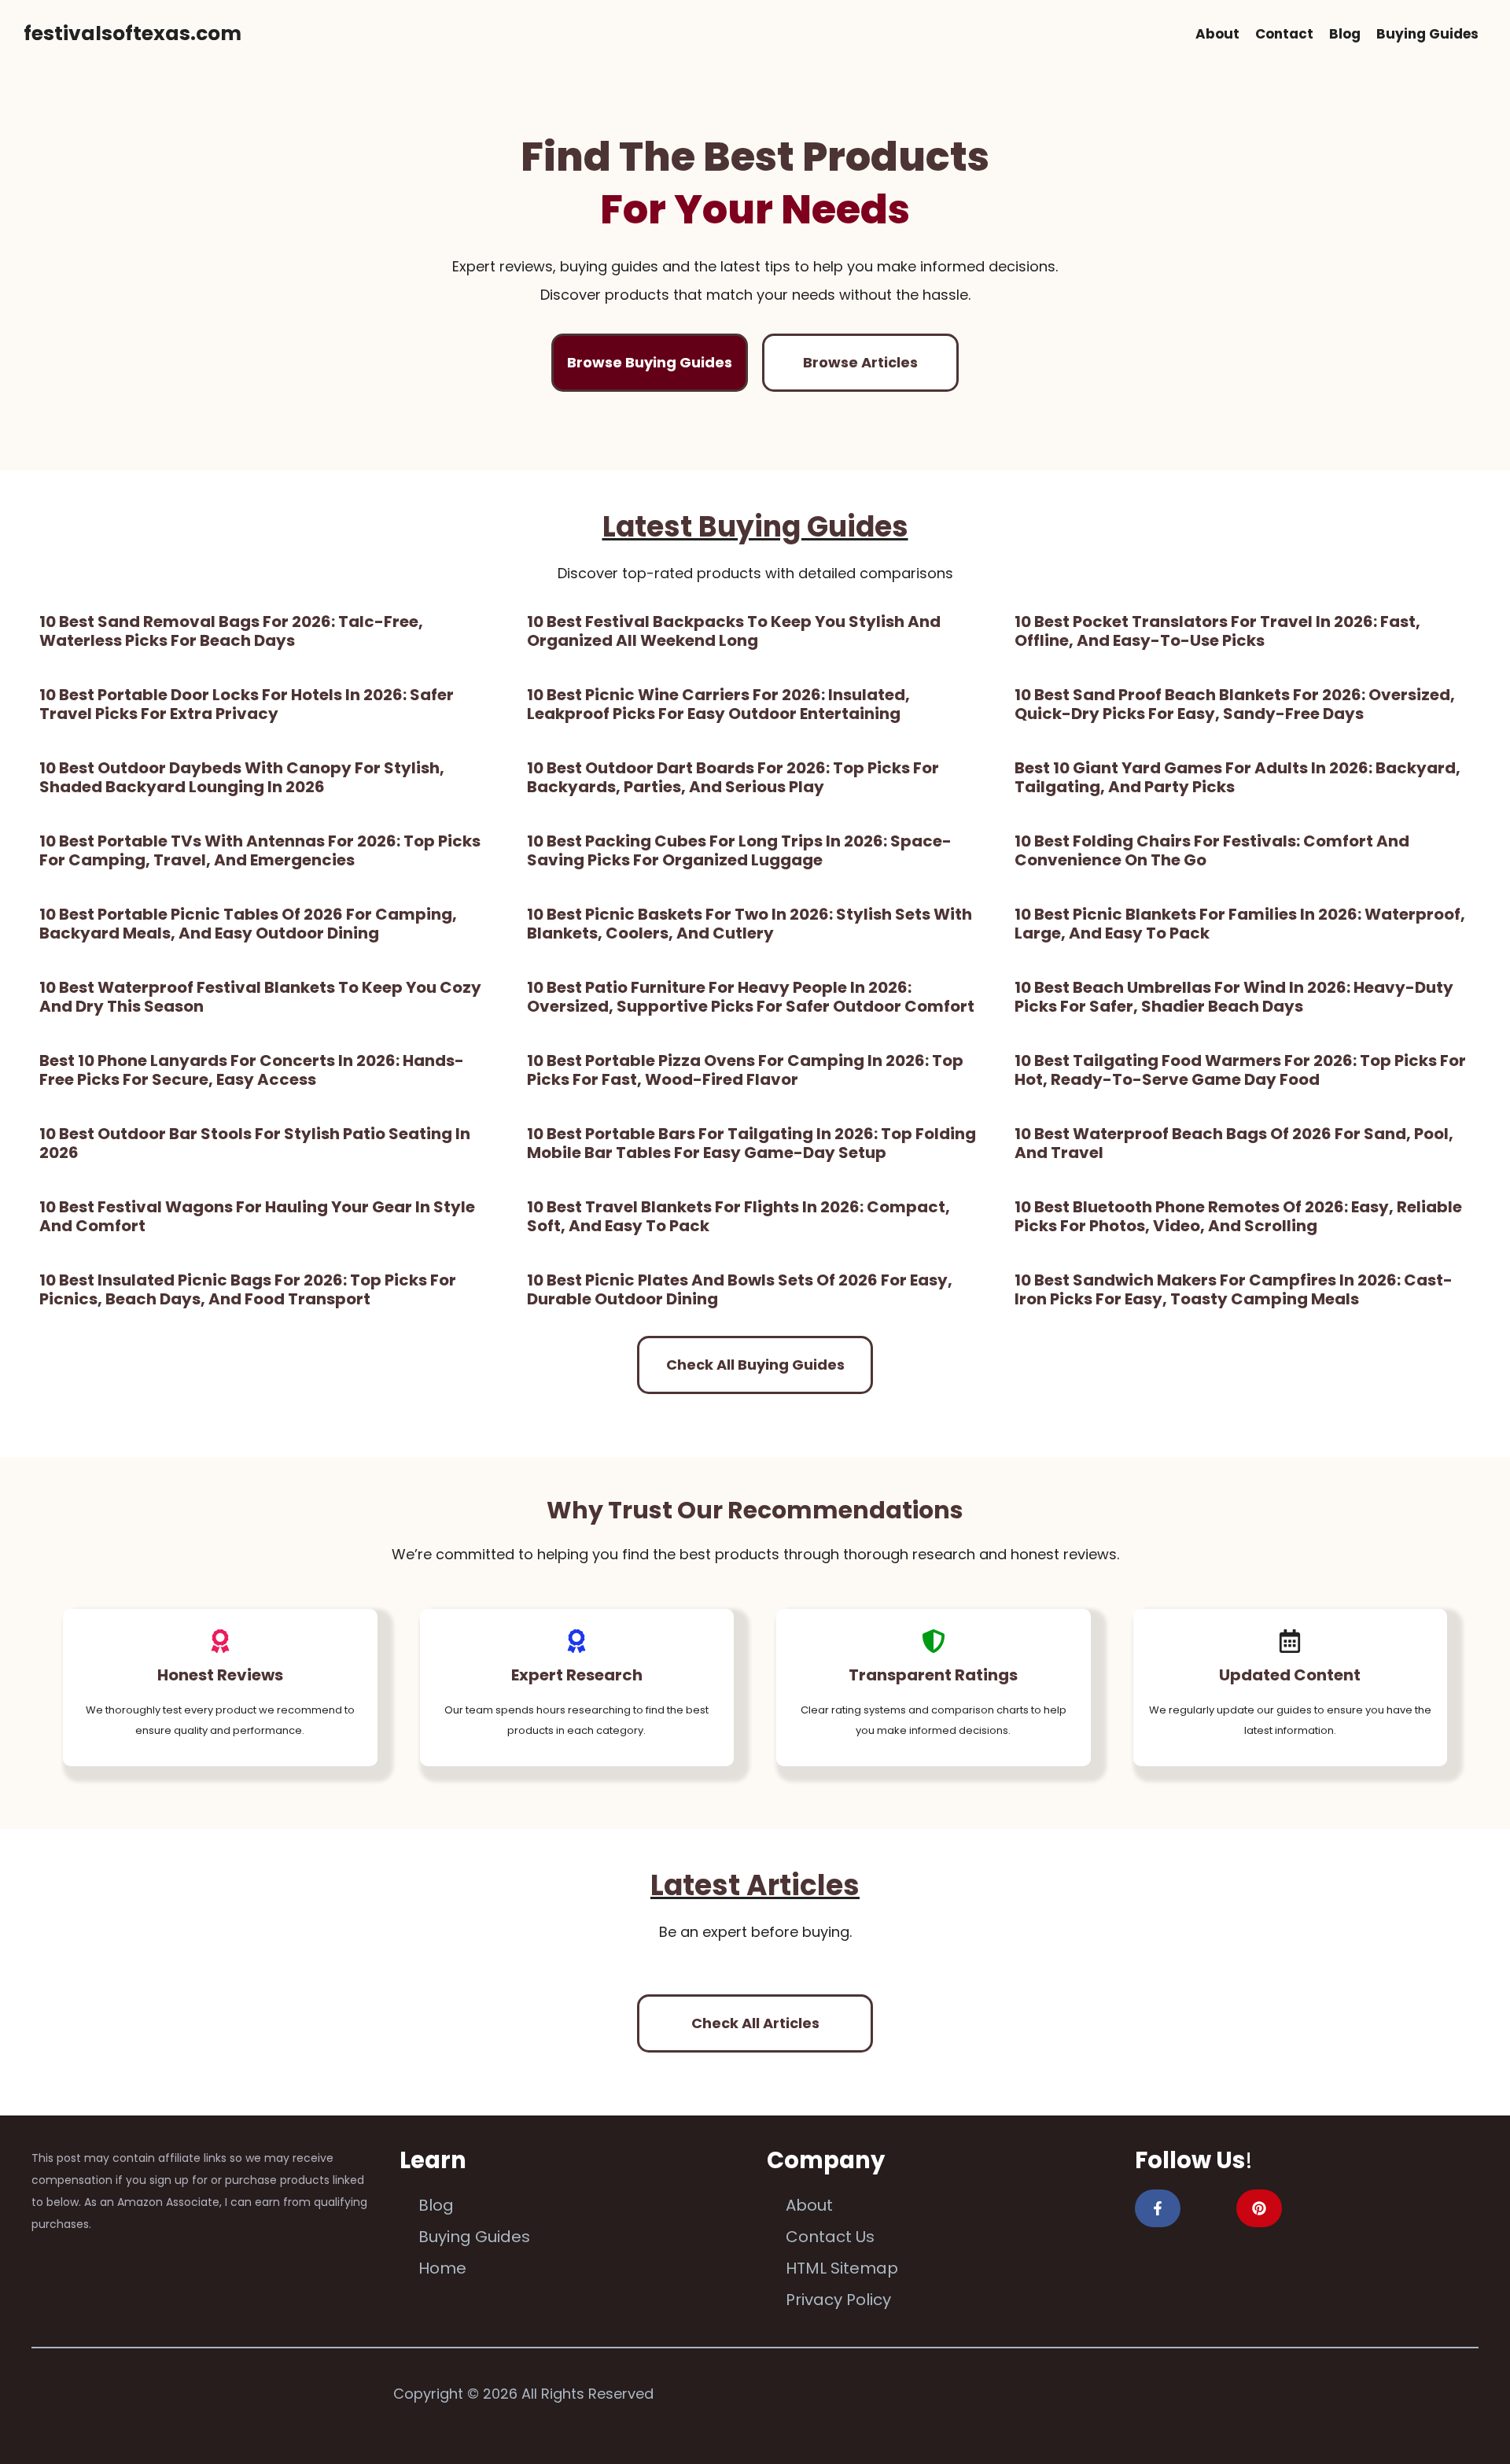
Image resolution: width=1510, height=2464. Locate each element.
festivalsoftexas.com (133, 33)
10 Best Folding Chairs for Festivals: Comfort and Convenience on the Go (1212, 850)
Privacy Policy (838, 2300)
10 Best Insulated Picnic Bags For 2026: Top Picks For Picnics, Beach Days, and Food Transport (248, 1289)
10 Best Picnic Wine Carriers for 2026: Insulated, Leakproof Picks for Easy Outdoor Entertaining (718, 704)
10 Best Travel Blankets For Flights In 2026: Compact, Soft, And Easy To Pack (738, 1216)
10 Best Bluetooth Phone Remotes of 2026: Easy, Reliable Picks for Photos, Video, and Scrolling (1238, 1216)
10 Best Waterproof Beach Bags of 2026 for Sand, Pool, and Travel (1234, 1143)
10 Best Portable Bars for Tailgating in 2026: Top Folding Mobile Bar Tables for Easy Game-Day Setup (751, 1143)
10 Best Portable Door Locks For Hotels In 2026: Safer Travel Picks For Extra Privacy (247, 704)
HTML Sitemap (842, 2268)
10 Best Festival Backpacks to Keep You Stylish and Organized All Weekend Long (734, 631)
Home (442, 2268)
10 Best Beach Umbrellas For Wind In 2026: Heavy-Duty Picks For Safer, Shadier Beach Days (1234, 997)
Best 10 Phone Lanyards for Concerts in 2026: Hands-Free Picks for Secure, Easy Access (252, 1070)
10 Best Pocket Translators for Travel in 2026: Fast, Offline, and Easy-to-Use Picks (1217, 631)
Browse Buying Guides (650, 362)
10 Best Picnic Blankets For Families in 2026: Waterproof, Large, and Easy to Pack (1240, 924)
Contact (1284, 34)
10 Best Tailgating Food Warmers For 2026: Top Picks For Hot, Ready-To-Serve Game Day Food (1240, 1070)
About (1217, 34)
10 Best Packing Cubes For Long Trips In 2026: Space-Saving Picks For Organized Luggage (739, 850)
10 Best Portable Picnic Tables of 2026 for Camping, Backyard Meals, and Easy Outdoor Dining (248, 924)
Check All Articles (755, 2023)
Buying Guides (1427, 34)
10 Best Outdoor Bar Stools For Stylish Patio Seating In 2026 (255, 1143)
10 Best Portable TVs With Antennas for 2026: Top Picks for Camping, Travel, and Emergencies (260, 850)
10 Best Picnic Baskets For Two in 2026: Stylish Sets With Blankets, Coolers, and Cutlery (749, 924)
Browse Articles (860, 362)
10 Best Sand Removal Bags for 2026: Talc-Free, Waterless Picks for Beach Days (231, 631)
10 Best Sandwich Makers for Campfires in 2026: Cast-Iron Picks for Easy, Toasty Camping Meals (1234, 1289)
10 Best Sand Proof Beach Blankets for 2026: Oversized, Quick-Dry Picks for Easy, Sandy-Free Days (1235, 704)
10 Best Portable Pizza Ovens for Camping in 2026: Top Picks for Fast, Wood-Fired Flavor (745, 1070)
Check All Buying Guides (755, 1365)
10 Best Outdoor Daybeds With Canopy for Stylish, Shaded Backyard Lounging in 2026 (242, 777)
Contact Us (830, 2237)
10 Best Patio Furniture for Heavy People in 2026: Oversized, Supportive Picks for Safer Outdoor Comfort (751, 997)
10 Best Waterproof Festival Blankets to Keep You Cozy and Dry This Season (260, 997)
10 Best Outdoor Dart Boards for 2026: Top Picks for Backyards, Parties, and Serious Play (733, 777)
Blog (1345, 34)
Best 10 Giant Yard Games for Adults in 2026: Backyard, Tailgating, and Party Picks (1237, 777)
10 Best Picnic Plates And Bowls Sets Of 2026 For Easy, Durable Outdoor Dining (740, 1289)
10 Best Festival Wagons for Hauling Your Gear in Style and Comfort (257, 1216)
